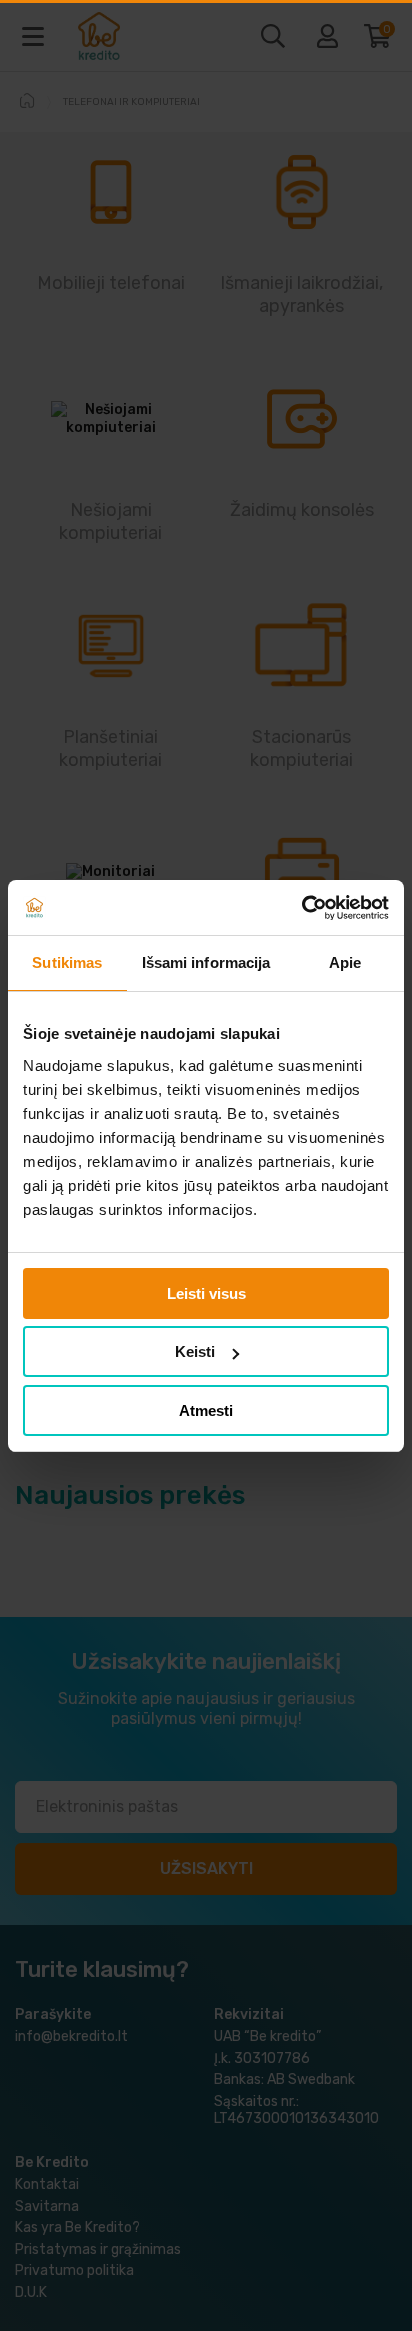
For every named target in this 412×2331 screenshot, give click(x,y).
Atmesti (206, 1410)
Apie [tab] (345, 962)
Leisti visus (206, 1293)
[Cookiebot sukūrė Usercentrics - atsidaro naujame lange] (301, 908)
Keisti (195, 1351)
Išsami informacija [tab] (206, 962)
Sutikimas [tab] (67, 962)
